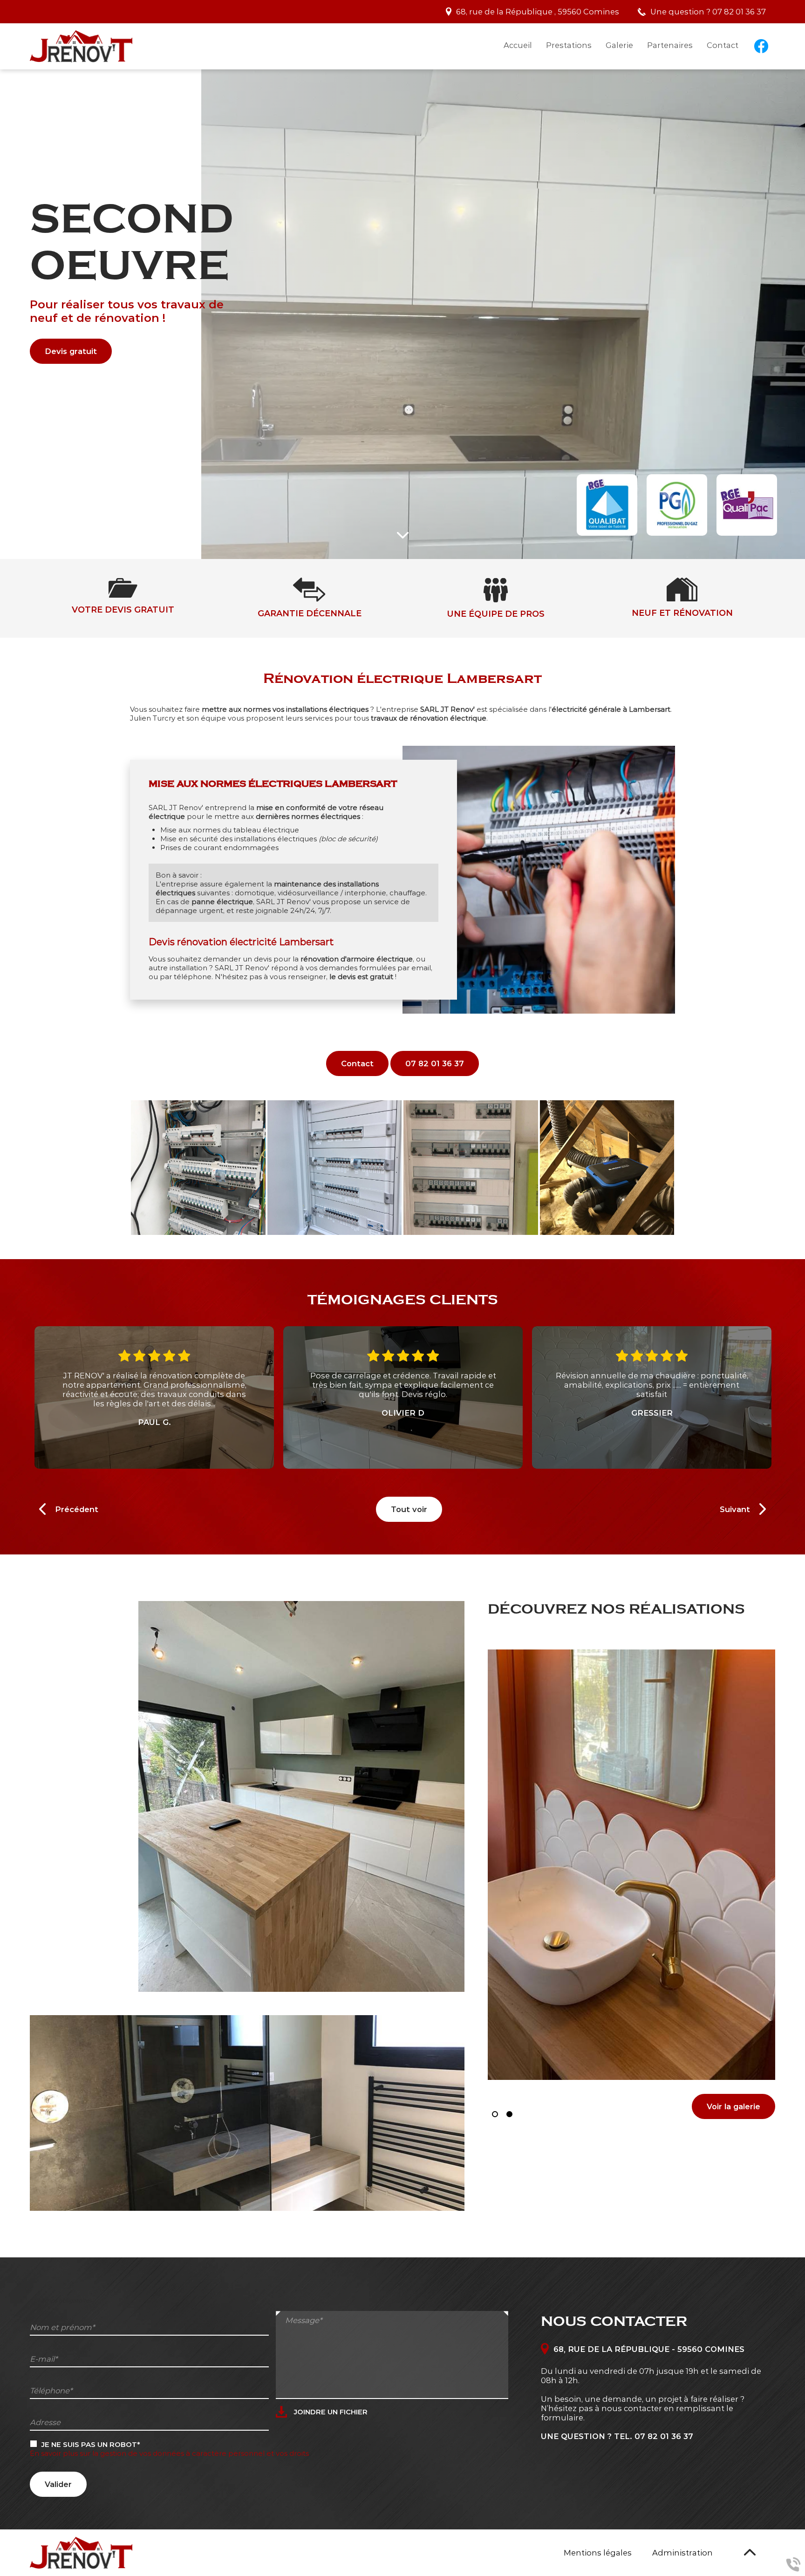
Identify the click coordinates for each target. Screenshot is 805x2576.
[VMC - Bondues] (607, 1168)
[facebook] (761, 45)
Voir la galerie (733, 2106)
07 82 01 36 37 (739, 12)
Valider (58, 2484)
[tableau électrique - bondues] (198, 1168)
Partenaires (670, 45)
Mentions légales (598, 2553)
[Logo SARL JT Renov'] (81, 46)
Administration (682, 2553)
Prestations (569, 45)
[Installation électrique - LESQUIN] (471, 1168)
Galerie (619, 45)
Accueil (518, 45)
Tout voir (409, 1509)
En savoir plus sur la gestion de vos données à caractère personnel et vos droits (169, 2453)
